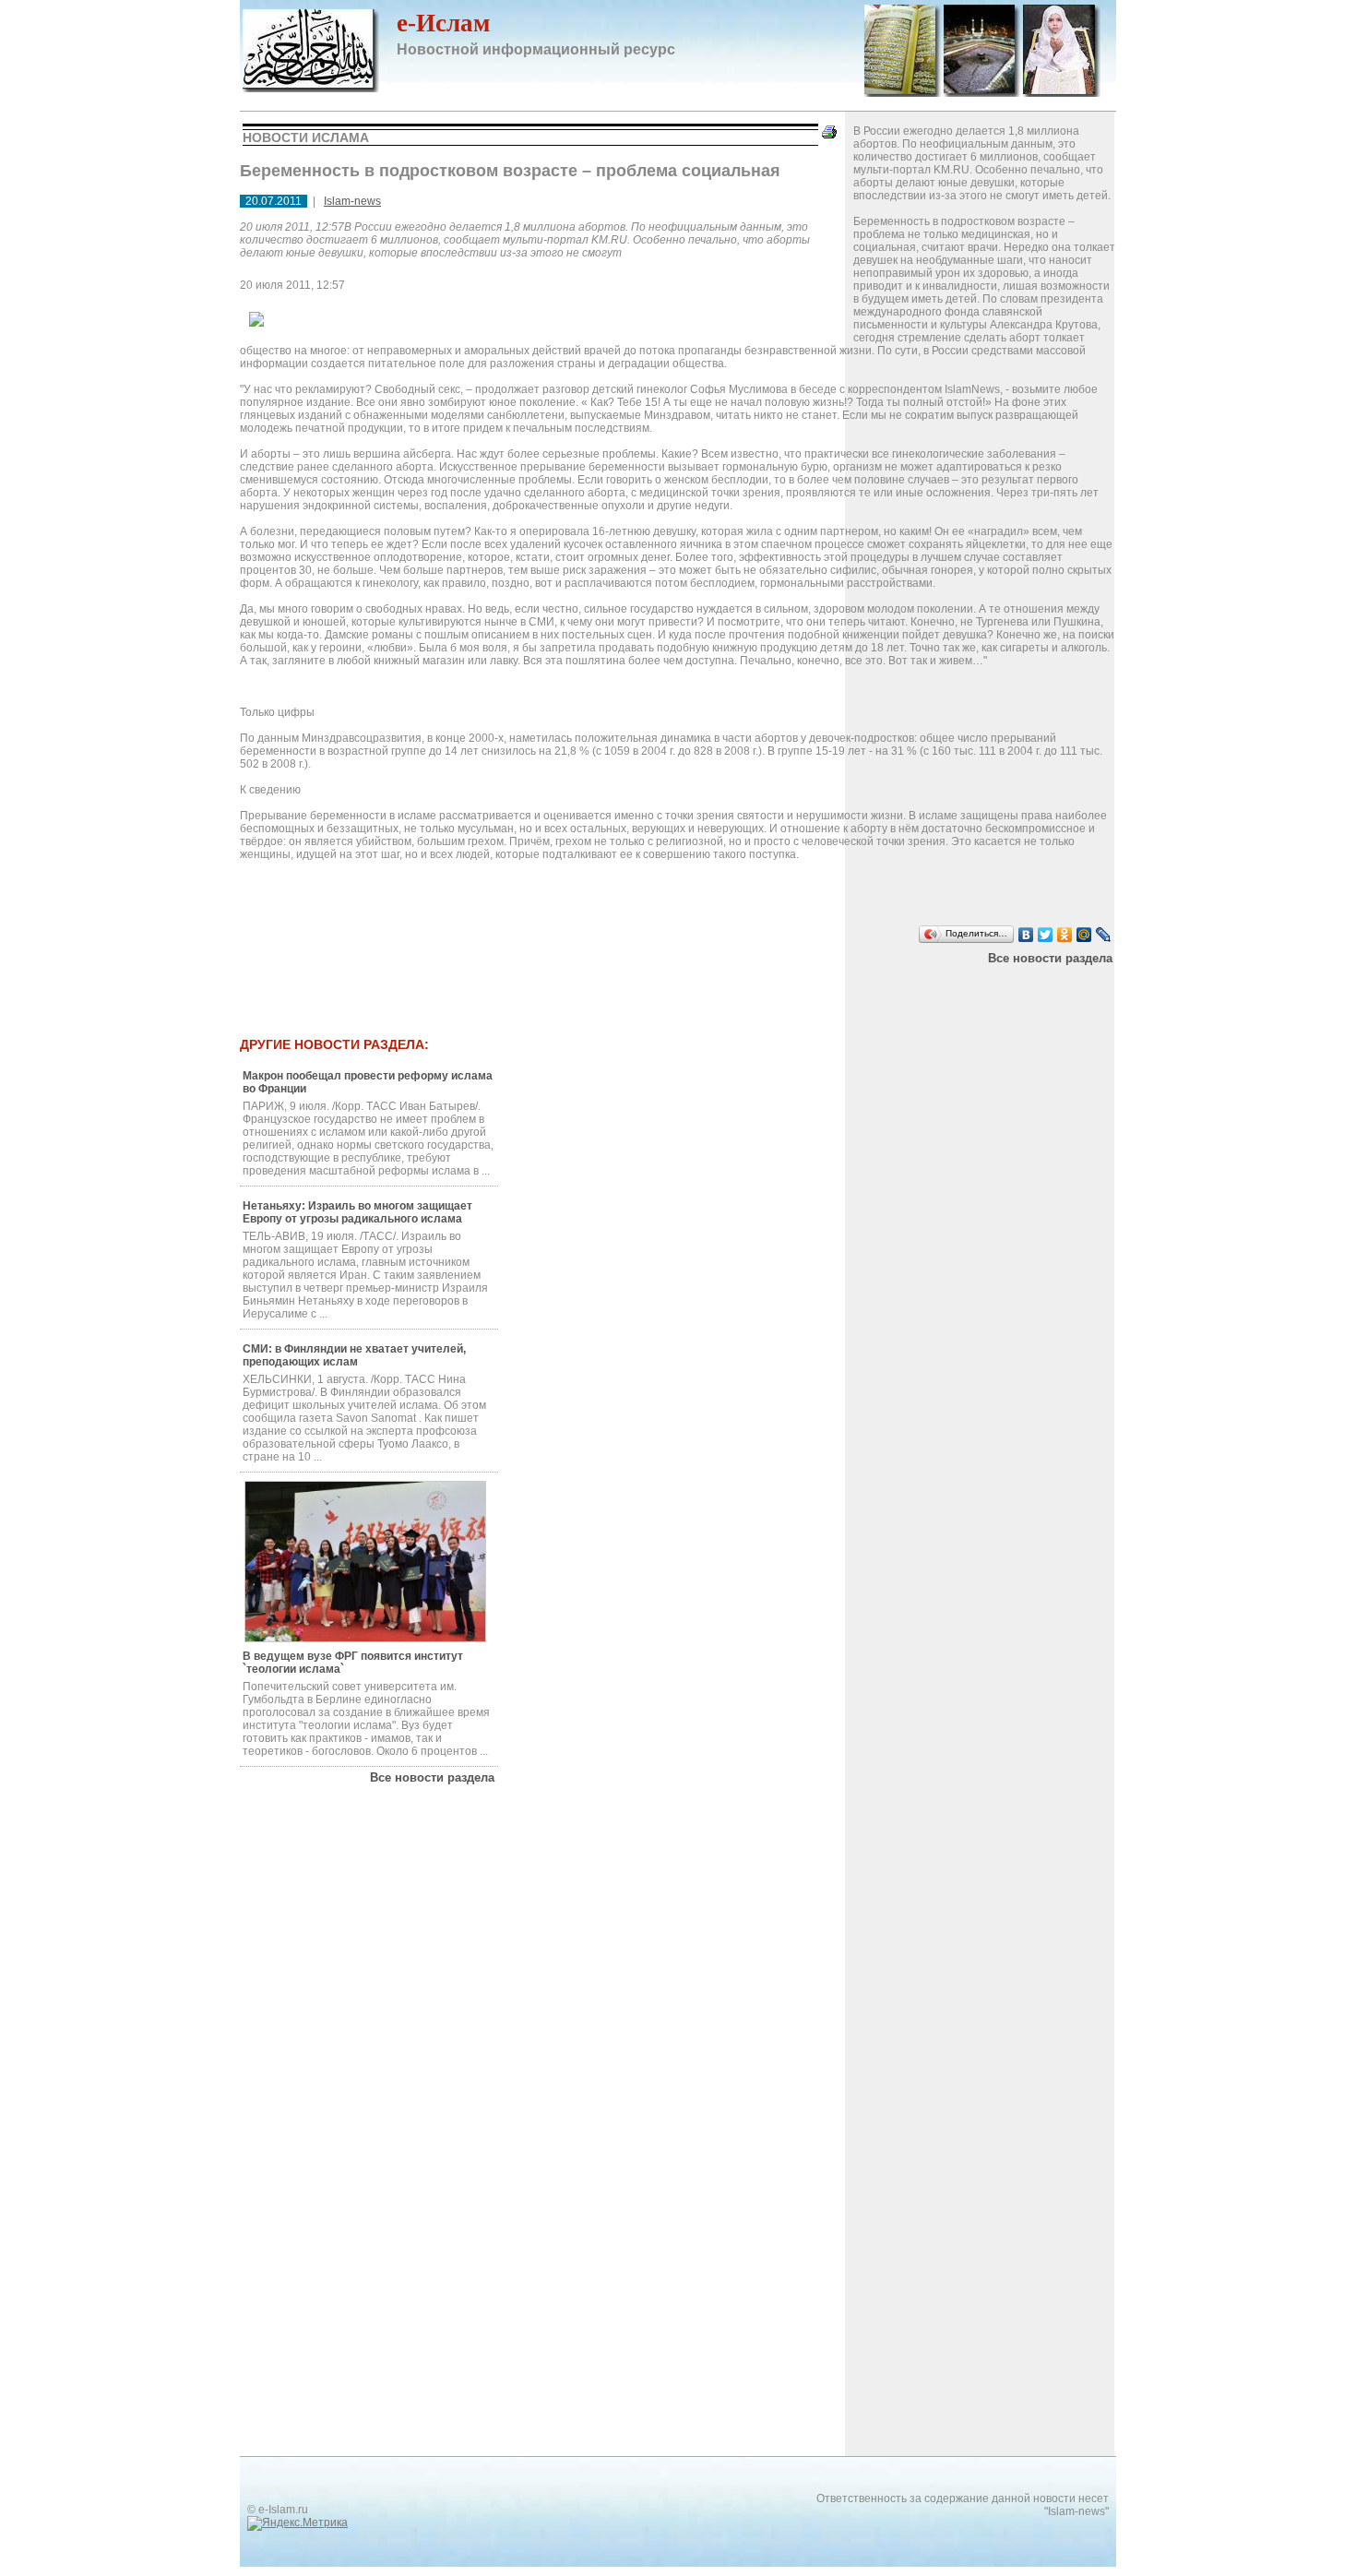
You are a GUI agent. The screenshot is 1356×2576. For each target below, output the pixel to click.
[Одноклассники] (1065, 935)
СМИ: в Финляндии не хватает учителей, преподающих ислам (354, 1355)
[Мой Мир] (1084, 935)
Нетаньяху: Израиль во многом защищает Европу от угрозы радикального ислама (357, 1212)
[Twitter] (1046, 935)
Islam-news (352, 201)
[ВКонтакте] (1026, 935)
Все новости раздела (1050, 958)
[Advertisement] (613, 988)
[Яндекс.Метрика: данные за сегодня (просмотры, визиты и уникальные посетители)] (297, 2523)
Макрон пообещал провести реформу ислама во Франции (368, 1082)
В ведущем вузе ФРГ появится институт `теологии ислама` (353, 1663)
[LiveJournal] (1104, 935)
